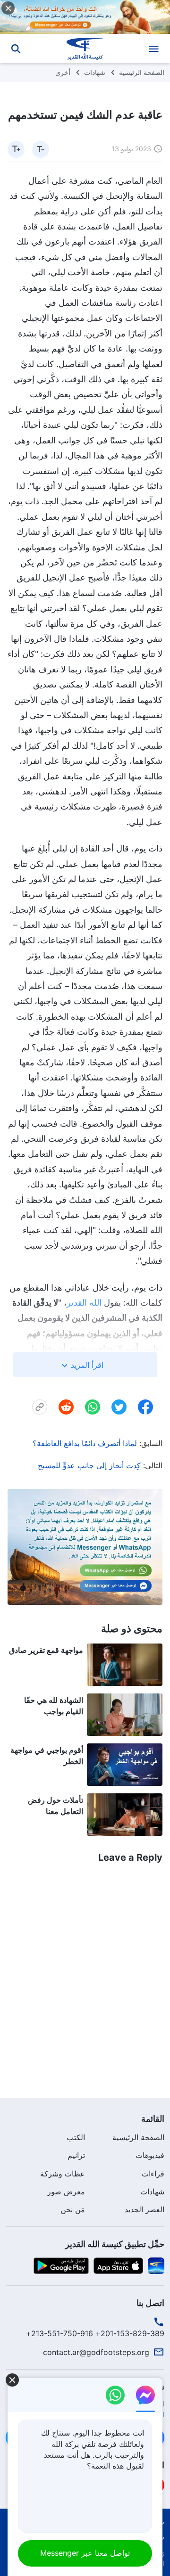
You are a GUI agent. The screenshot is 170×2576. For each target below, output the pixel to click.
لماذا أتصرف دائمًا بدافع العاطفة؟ (85, 1443)
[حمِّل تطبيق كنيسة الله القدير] (156, 2265)
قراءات (153, 2174)
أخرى (63, 72)
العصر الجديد (144, 2209)
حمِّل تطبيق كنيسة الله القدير (115, 2244)
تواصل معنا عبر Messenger (85, 2553)
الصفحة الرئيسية (142, 72)
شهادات (95, 72)
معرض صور (66, 2192)
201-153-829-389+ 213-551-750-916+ (95, 2333)
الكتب (76, 2137)
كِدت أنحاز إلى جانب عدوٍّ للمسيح (89, 1465)
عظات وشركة (63, 2174)
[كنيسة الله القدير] (85, 49)
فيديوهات (150, 2155)
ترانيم (76, 2155)
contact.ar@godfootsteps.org (96, 2352)
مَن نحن (73, 2209)
